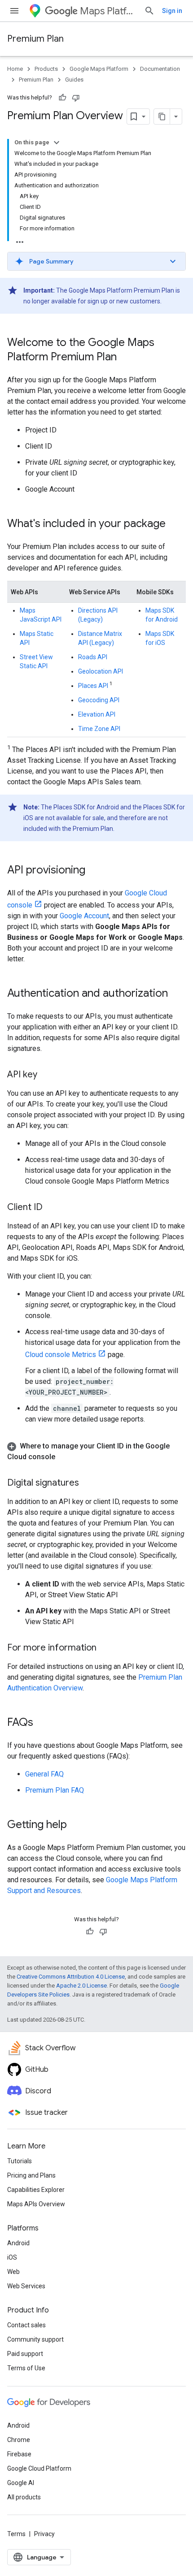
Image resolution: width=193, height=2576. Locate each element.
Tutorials (20, 2161)
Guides (74, 80)
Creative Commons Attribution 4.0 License (71, 1977)
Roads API (93, 657)
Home (15, 69)
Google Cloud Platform (39, 2468)
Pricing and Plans (31, 2175)
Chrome (19, 2440)
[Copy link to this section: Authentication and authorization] (177, 994)
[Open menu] (14, 11)
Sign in (172, 11)
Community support (35, 2339)
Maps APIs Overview (36, 2204)
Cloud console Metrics (61, 1355)
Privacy (44, 2534)
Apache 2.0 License (81, 1986)
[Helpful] (62, 98)
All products (24, 2497)
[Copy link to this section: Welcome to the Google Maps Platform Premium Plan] (126, 358)
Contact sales (26, 2325)
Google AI (21, 2483)
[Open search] (149, 11)
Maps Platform (108, 11)
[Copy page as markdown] (162, 117)
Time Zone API (99, 729)
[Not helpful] (76, 98)
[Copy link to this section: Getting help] (76, 1825)
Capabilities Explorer (36, 2190)
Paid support (25, 2354)
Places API (93, 686)
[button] (96, 261)
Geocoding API (99, 700)
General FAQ (44, 1774)
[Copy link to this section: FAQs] (42, 1723)
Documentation (160, 69)
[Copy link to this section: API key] (46, 1075)
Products (46, 69)
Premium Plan (35, 39)
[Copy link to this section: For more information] (105, 1648)
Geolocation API (101, 671)
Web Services (26, 2286)
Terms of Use (26, 2368)
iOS (12, 2257)
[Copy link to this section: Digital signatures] (88, 1483)
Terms (16, 2534)
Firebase (19, 2454)
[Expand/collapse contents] (57, 143)
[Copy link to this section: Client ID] (52, 1208)
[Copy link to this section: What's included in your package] (175, 524)
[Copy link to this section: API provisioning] (94, 871)
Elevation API (97, 714)
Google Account (84, 916)
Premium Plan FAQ (55, 1790)
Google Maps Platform (99, 69)
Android (18, 2243)
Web (13, 2272)
